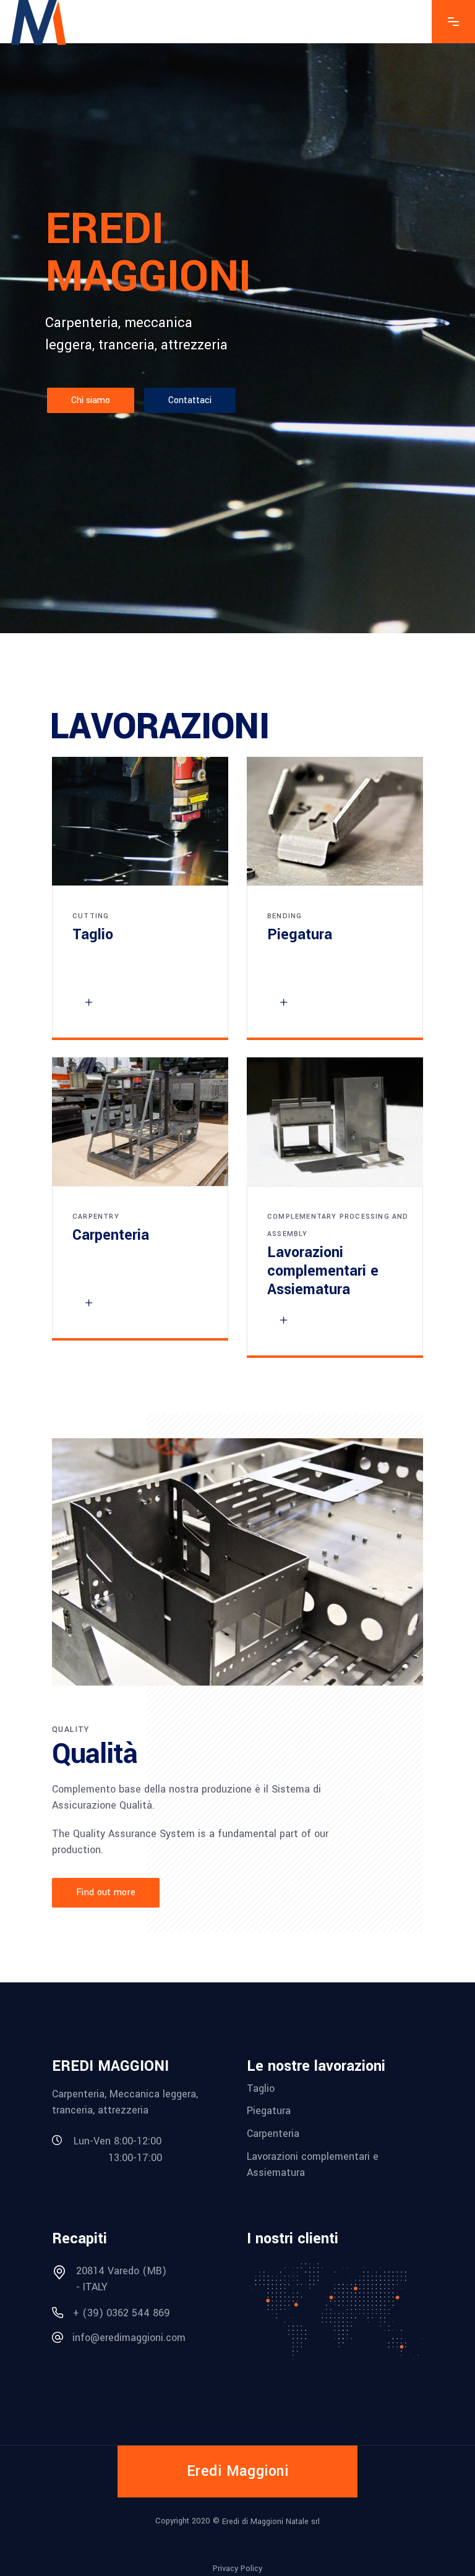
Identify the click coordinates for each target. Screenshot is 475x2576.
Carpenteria (273, 2134)
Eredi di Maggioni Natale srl (271, 2522)
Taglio (261, 2088)
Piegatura (269, 2111)
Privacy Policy (237, 2568)
